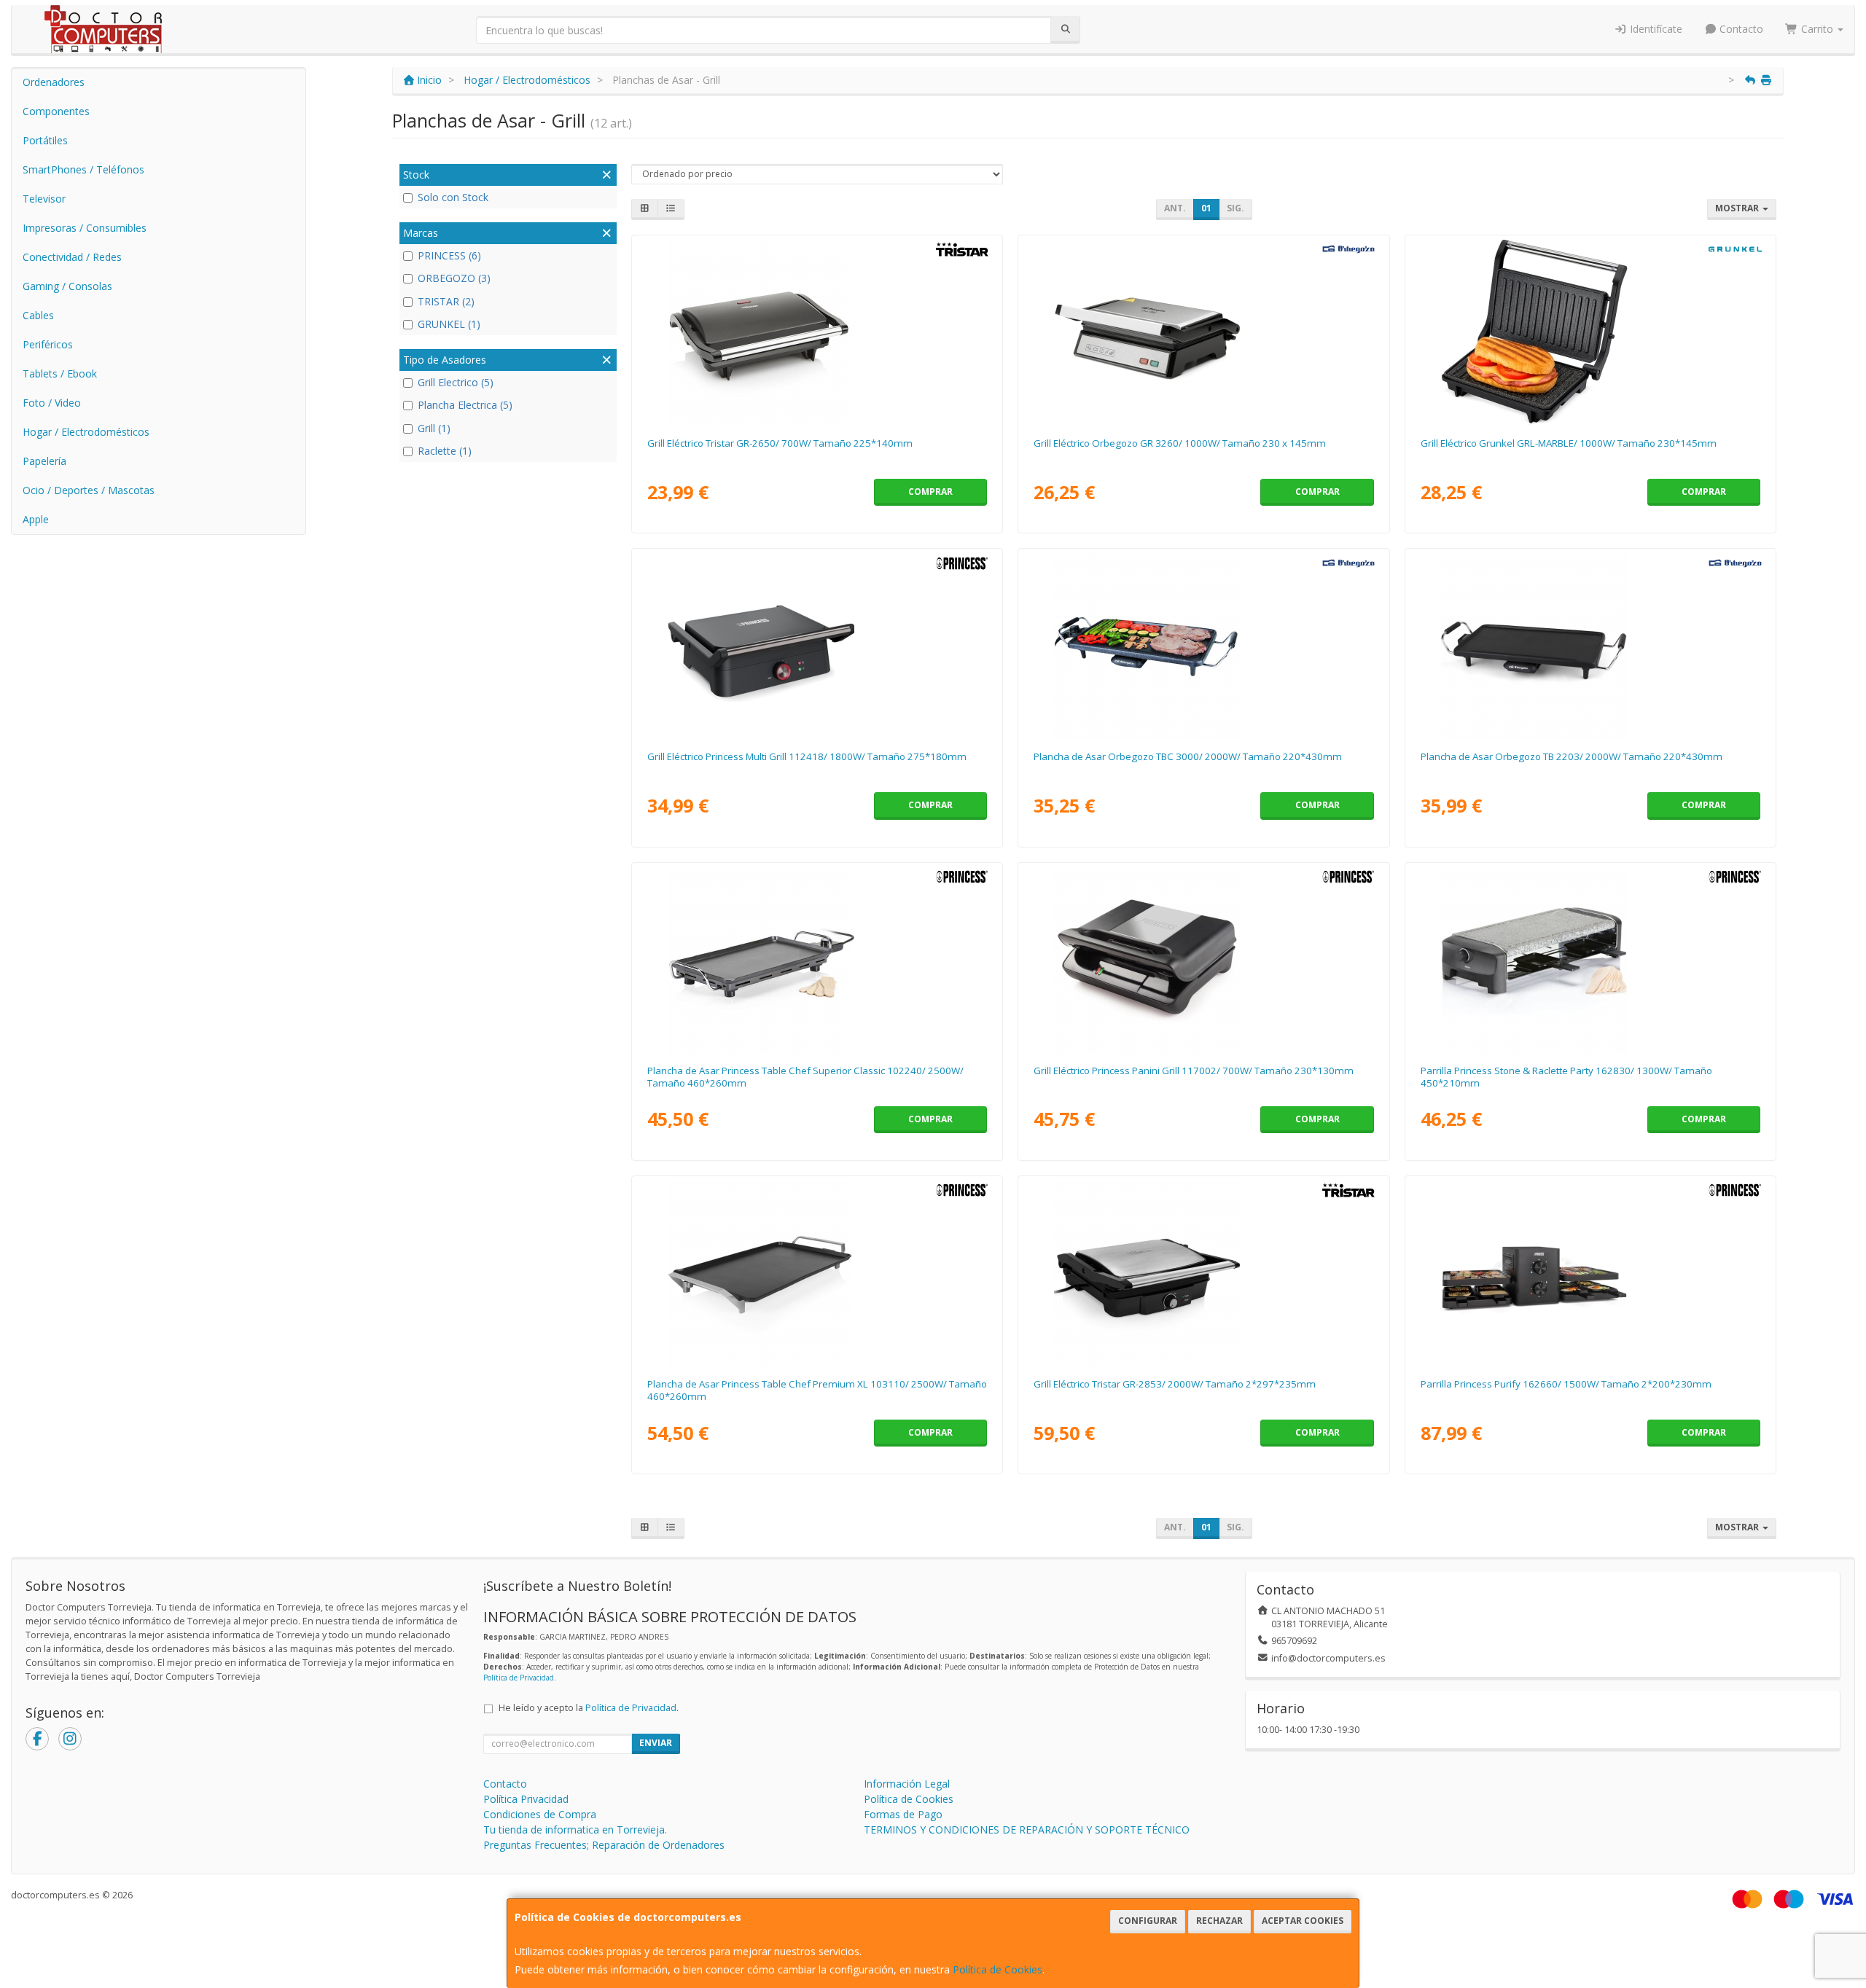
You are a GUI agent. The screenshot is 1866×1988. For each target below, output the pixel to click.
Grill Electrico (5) (456, 382)
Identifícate (1655, 29)
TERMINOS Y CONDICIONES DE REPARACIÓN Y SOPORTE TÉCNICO (1027, 1829)
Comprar (930, 492)
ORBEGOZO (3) (454, 278)
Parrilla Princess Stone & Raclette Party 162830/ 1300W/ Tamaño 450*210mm (1566, 1077)
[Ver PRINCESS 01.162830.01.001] (1590, 960)
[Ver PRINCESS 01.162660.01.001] (1590, 1274)
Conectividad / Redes (72, 257)
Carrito (1817, 29)
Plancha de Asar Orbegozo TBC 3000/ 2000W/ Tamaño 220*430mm (1188, 756)
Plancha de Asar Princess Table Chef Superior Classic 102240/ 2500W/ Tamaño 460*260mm (805, 1077)
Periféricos (48, 344)
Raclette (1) (445, 451)
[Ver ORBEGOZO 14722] (1590, 646)
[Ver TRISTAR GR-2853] (1203, 1274)
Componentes (56, 111)
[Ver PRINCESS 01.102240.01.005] (817, 960)
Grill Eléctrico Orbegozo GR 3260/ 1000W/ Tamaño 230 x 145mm (1180, 443)
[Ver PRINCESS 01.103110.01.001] (817, 1274)
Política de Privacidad (519, 1678)
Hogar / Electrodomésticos (86, 432)
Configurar (1148, 1921)
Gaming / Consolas (67, 286)
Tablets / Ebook (60, 373)
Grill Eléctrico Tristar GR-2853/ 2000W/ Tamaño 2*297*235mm (1175, 1384)
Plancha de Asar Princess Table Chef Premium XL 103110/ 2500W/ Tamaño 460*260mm (817, 1390)
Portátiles (45, 140)
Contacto (1740, 29)
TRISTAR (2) (446, 301)
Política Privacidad (526, 1799)
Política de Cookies (998, 1969)
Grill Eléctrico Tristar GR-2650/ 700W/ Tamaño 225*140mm (780, 443)
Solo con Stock (453, 197)
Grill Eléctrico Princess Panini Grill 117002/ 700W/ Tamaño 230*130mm (1194, 1071)
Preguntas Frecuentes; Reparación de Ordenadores (604, 1845)
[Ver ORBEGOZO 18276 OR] (1203, 333)
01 (1206, 208)
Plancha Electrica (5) (465, 405)
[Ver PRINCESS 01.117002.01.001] (1203, 960)
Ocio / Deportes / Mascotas (89, 490)
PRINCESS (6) (449, 255)
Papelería (44, 461)
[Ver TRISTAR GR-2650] (817, 333)
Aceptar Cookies (1303, 1921)
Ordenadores (54, 82)
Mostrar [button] (1738, 208)
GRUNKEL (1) (449, 324)
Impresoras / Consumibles (85, 228)
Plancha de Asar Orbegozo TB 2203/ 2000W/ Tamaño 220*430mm (1572, 756)
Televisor (44, 199)
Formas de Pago (903, 1814)
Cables (38, 315)
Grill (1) (434, 428)
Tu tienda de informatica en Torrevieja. (575, 1829)
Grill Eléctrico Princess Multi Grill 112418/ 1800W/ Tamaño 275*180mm (807, 756)
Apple (36, 519)
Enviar (656, 1743)
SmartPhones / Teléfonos (83, 169)
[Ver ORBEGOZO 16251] (1203, 646)
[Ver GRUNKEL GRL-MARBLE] (1590, 333)
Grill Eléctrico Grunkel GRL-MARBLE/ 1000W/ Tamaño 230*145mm (1569, 443)
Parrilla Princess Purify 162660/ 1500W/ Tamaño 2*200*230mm (1566, 1384)
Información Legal (907, 1784)
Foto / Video (52, 403)
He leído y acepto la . (589, 1708)
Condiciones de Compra (540, 1814)
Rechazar (1219, 1921)
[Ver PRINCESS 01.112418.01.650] (817, 646)
